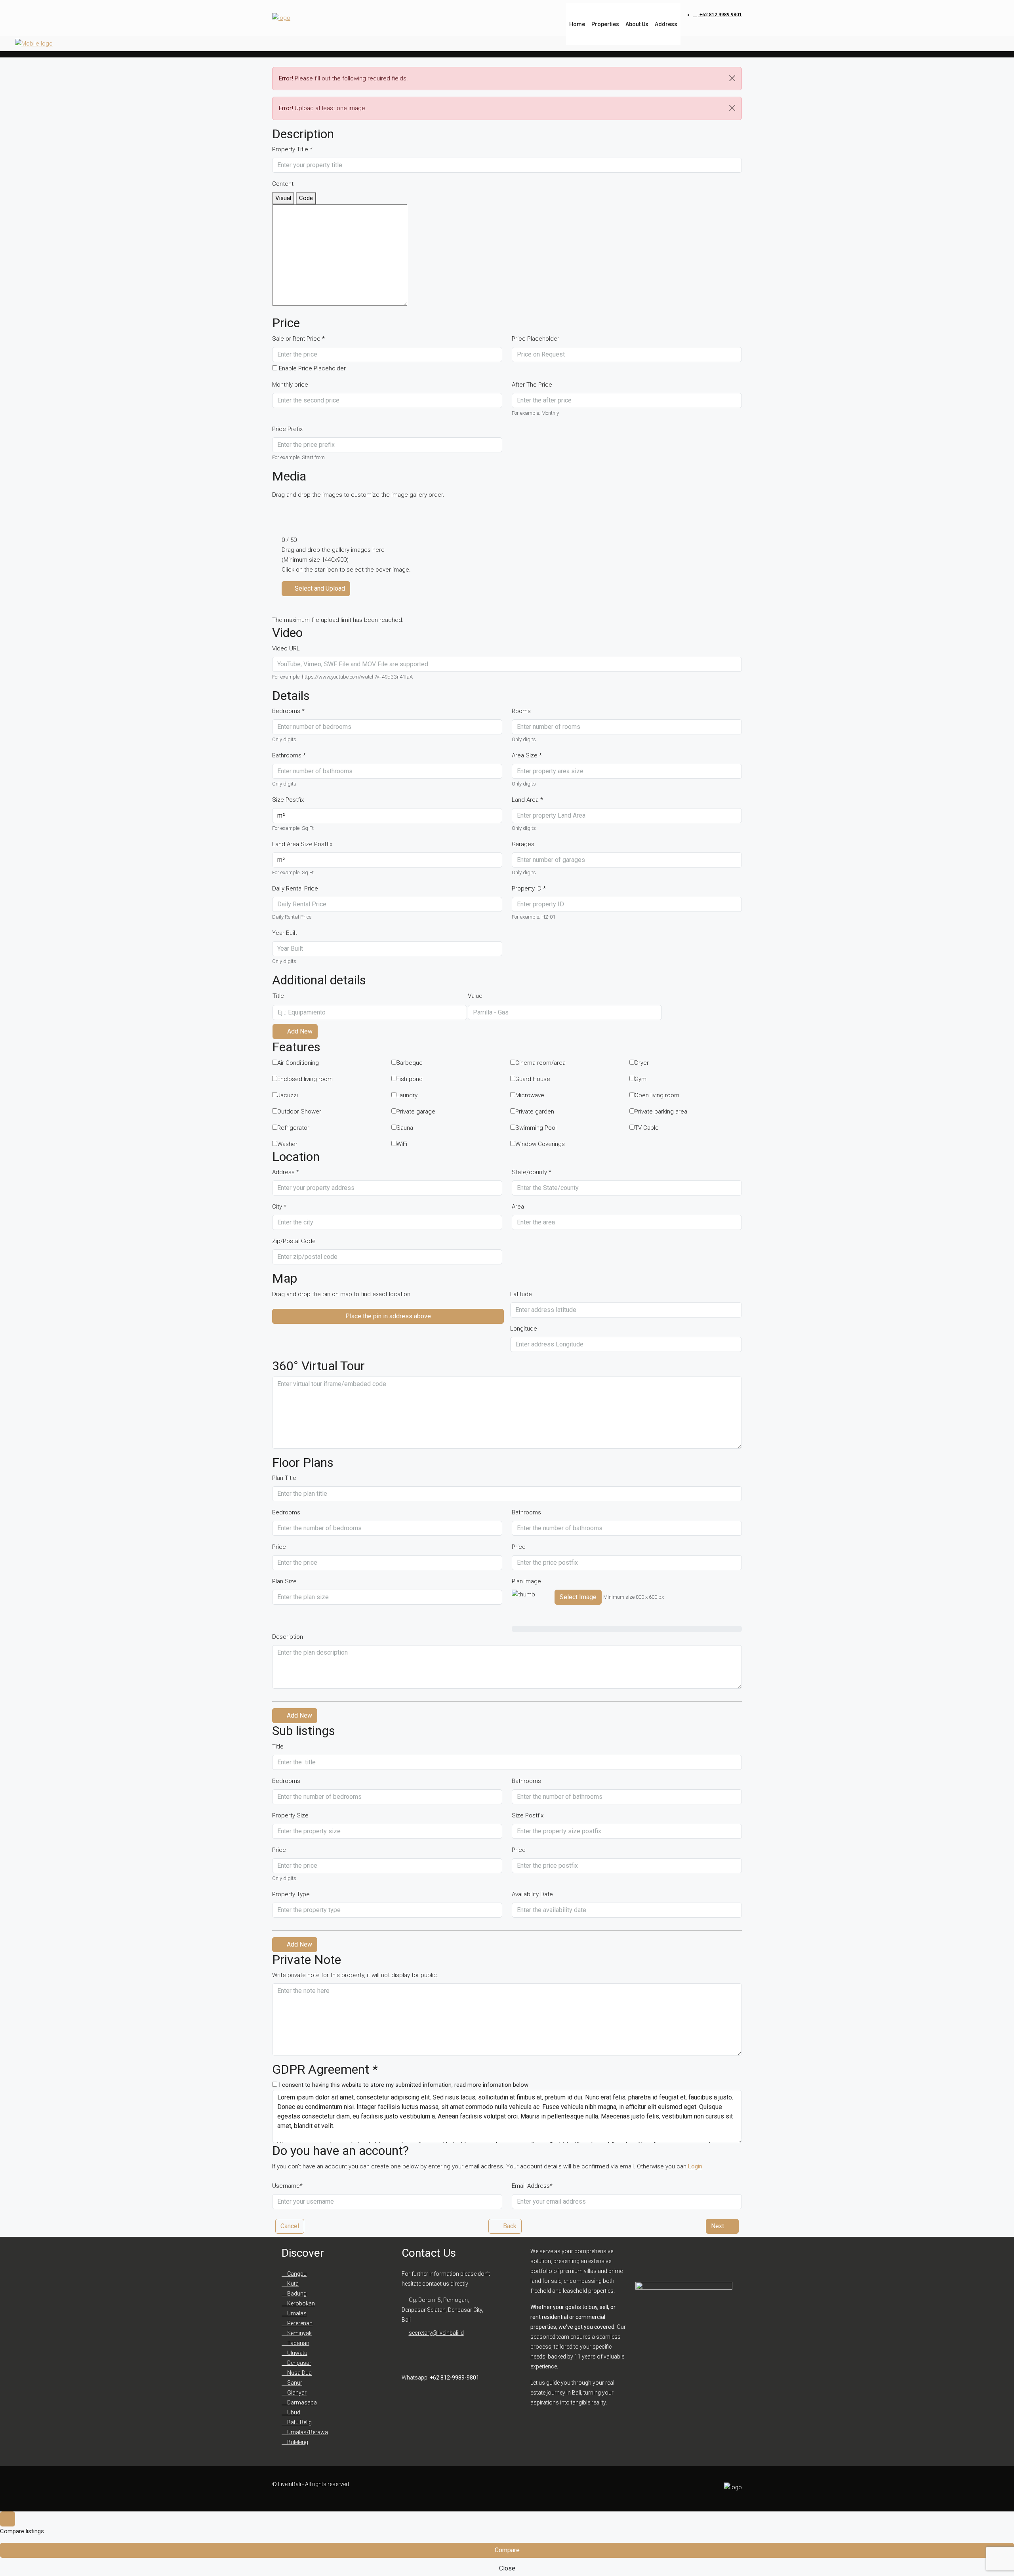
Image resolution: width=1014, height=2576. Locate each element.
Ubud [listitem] (293, 2412)
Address (666, 24)
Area (518, 1207)
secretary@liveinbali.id (436, 2333)
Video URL (286, 648)
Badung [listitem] (296, 2294)
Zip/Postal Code (294, 1241)
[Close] (732, 78)
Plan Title (284, 1478)
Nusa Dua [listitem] (299, 2373)
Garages (523, 844)
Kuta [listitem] (292, 2284)
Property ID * (529, 889)
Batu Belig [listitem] (299, 2422)
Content (283, 184)
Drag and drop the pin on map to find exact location (341, 1294)
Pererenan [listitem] (299, 2323)
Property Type (291, 1894)
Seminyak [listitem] (299, 2333)
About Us (637, 24)
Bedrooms (286, 1512)
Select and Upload (319, 588)
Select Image (578, 1597)
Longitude (524, 1329)
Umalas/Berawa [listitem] (307, 2432)
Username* (287, 2186)
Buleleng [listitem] (297, 2442)
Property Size (290, 1815)
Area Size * (527, 755)
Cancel (290, 2226)
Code (306, 198)
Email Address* (532, 2186)
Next (718, 2226)
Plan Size (284, 1581)
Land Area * (527, 800)
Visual (283, 198)
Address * (286, 1172)
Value (475, 996)
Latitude (521, 1294)
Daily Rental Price (295, 889)
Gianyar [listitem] (296, 2393)
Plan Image (526, 1581)
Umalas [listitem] (296, 2313)
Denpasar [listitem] (299, 2363)
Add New (299, 1031)
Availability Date (532, 1894)
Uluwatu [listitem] (297, 2353)
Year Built (285, 933)
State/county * (532, 1172)
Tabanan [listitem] (298, 2343)
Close (507, 2568)
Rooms (521, 711)
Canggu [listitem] (296, 2274)
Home (577, 24)
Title (278, 996)
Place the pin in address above (388, 1316)
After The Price (532, 385)
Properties (605, 24)
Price (279, 1547)
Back (509, 2226)
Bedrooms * (288, 711)
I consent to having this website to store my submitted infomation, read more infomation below (403, 2085)
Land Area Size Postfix (302, 844)
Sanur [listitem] (294, 2383)
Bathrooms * (289, 755)
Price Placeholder (536, 339)
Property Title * (292, 149)
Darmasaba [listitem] (301, 2402)
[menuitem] (718, 15)
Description (288, 1637)
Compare (507, 2550)
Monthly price (290, 385)
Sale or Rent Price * (298, 339)
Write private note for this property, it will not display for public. (355, 1975)
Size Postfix (288, 800)
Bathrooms (526, 1512)
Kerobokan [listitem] (300, 2303)
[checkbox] (295, 1063)
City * (279, 1207)
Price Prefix (287, 429)
